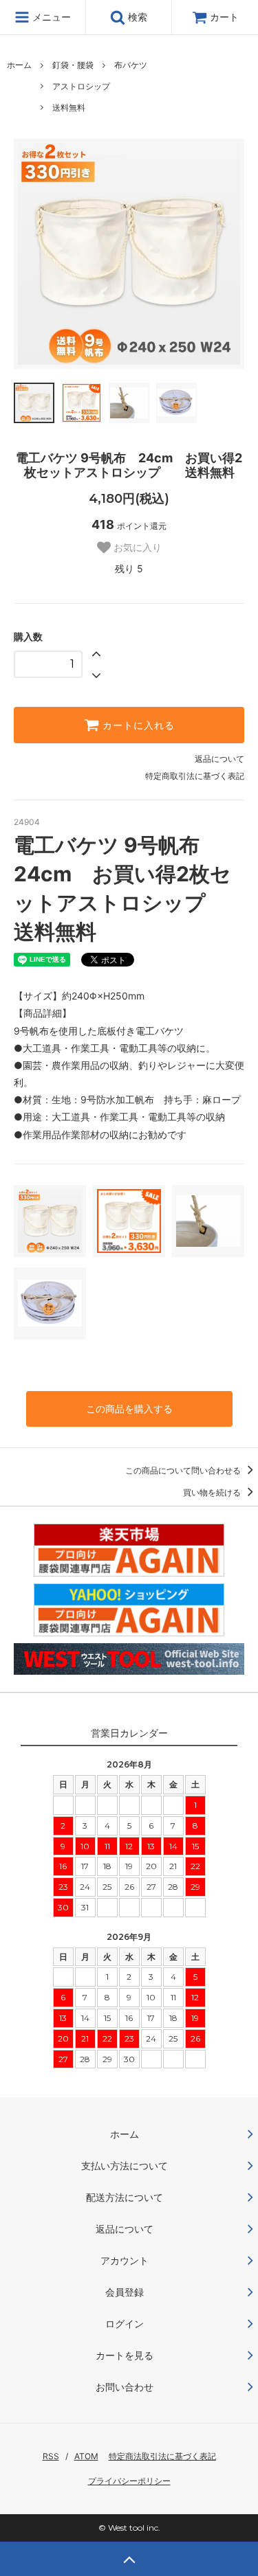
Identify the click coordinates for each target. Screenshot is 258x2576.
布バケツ (131, 65)
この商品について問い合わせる (184, 1470)
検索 (136, 17)
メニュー (50, 17)
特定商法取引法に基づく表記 (162, 2456)
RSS (51, 2456)
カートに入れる (137, 725)
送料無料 (69, 108)
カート (224, 17)
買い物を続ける (213, 1492)
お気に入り (136, 547)
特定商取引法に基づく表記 (195, 776)
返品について (219, 759)
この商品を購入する (129, 1409)
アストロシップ (81, 86)
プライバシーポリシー (129, 2481)
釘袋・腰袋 (73, 65)
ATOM (86, 2456)
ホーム (19, 65)
